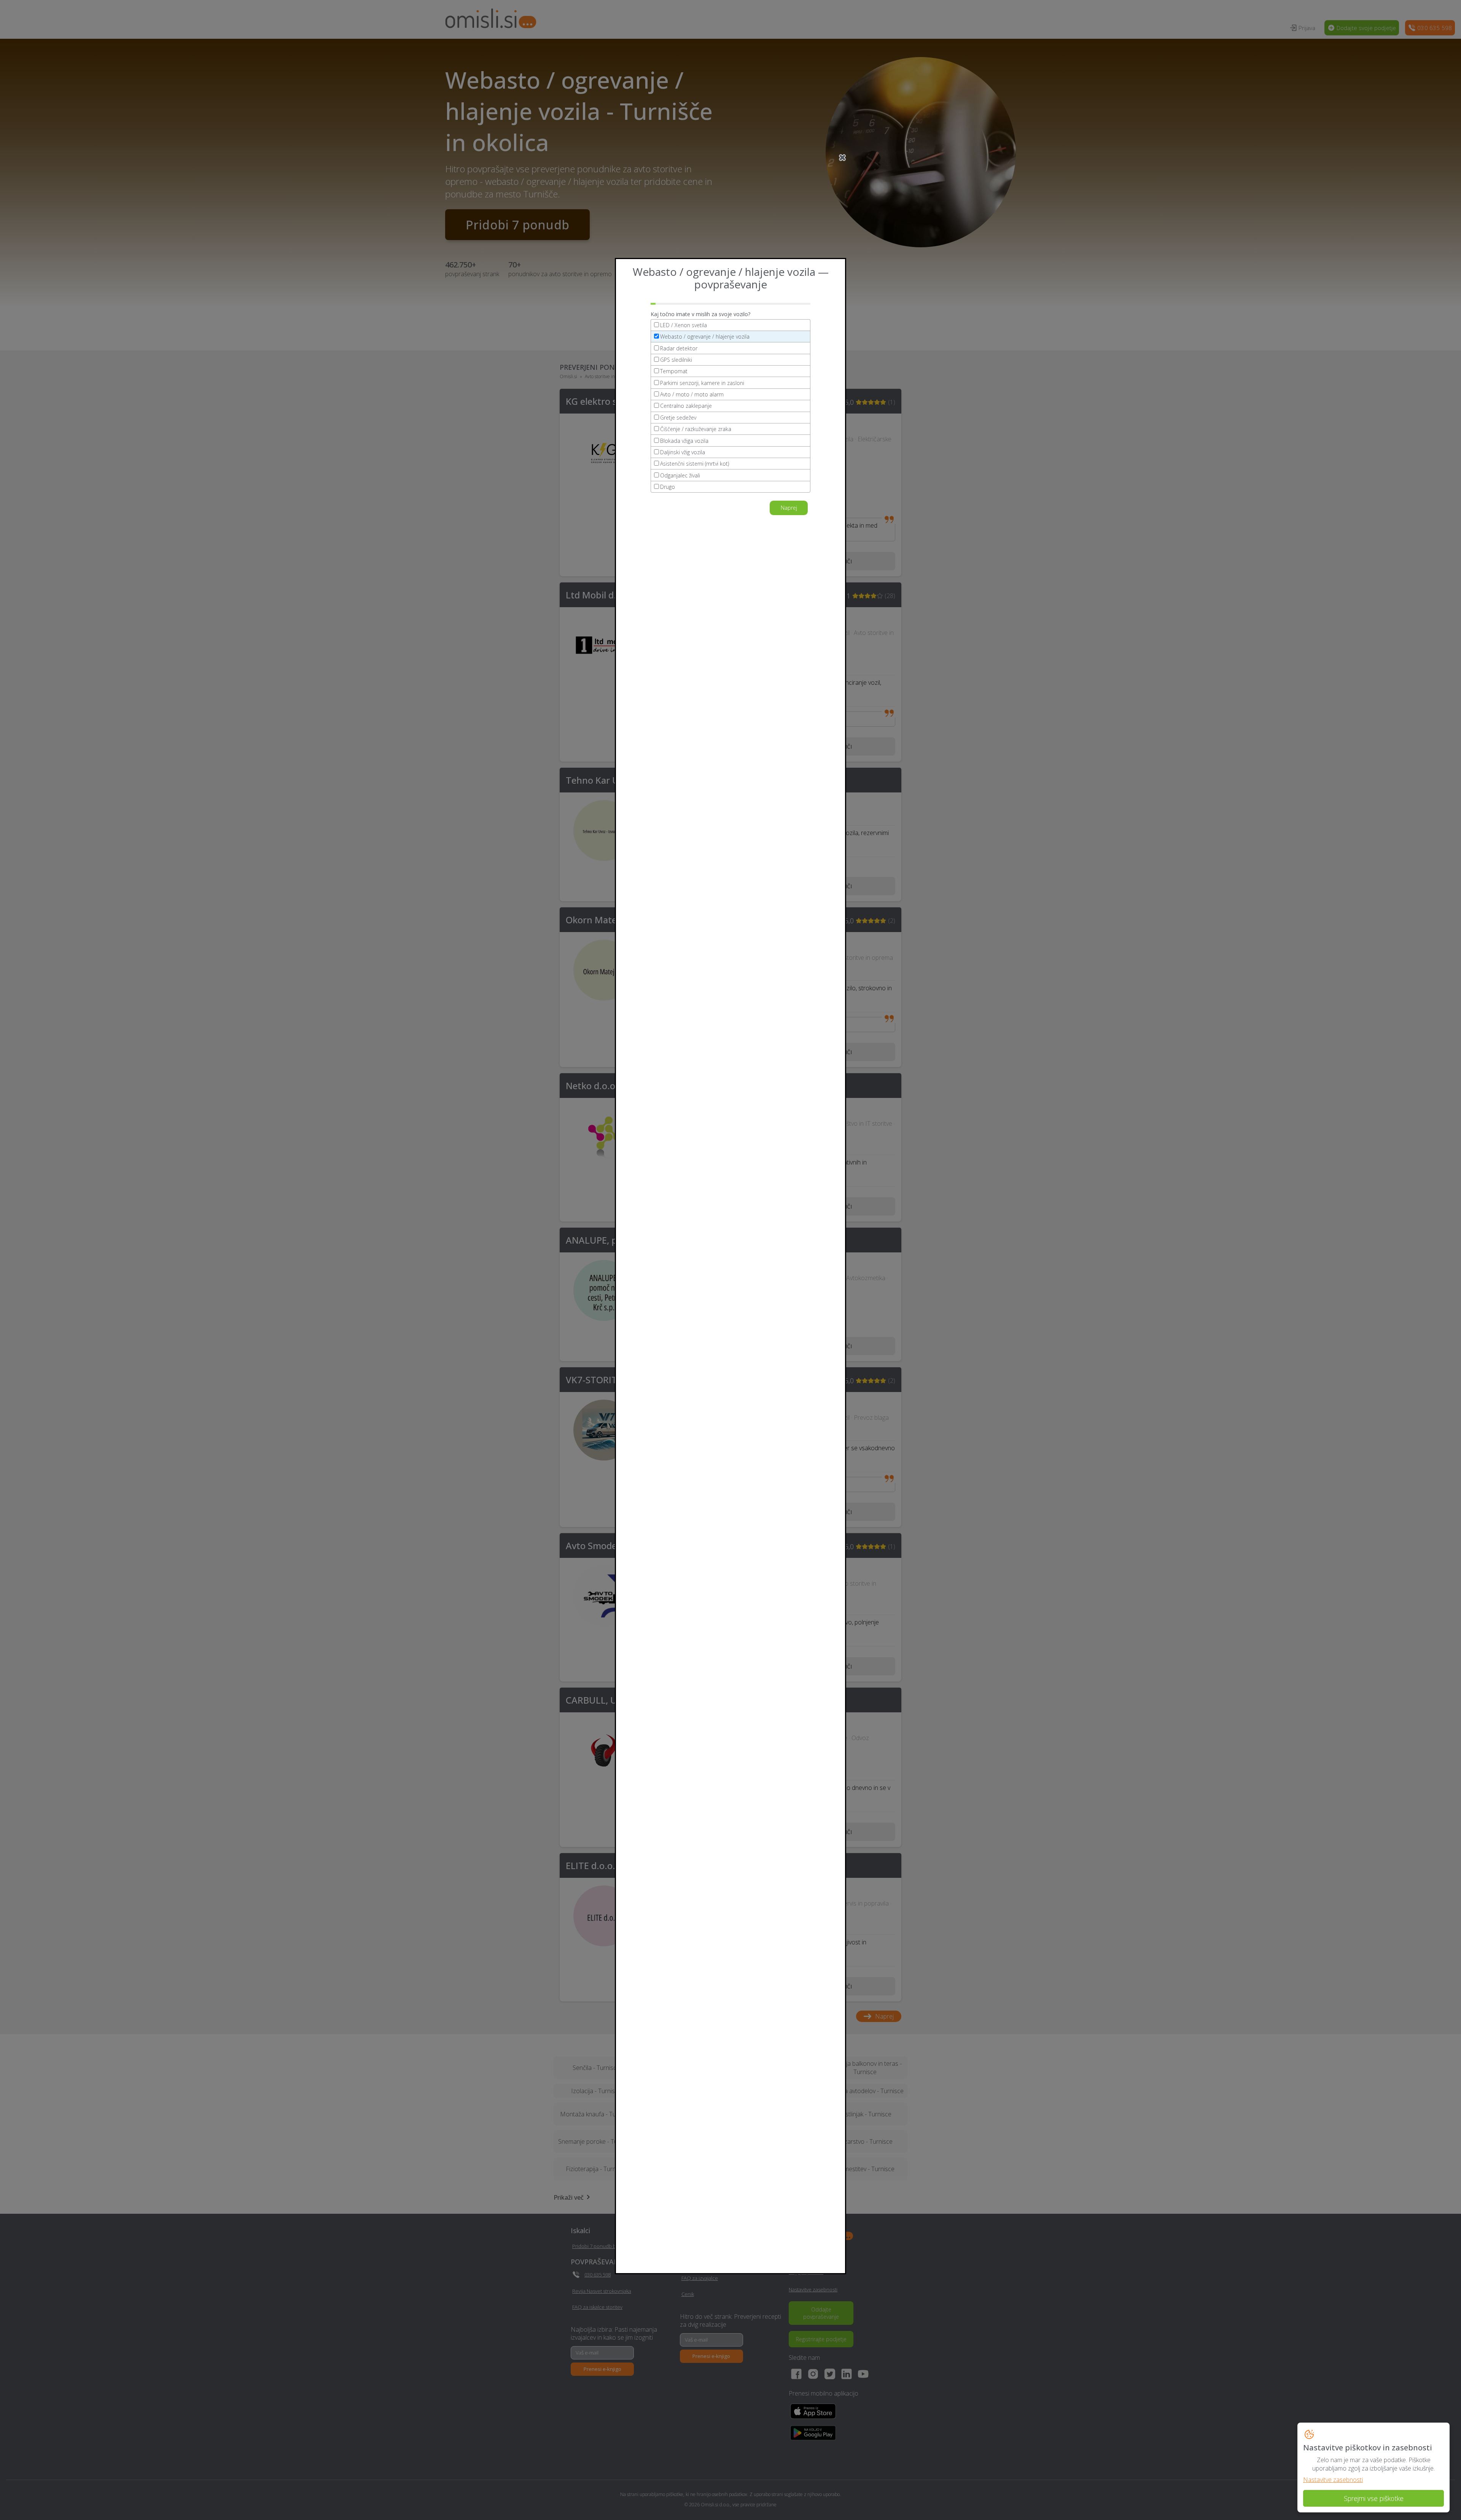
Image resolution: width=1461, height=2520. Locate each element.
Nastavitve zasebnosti (1333, 2480)
